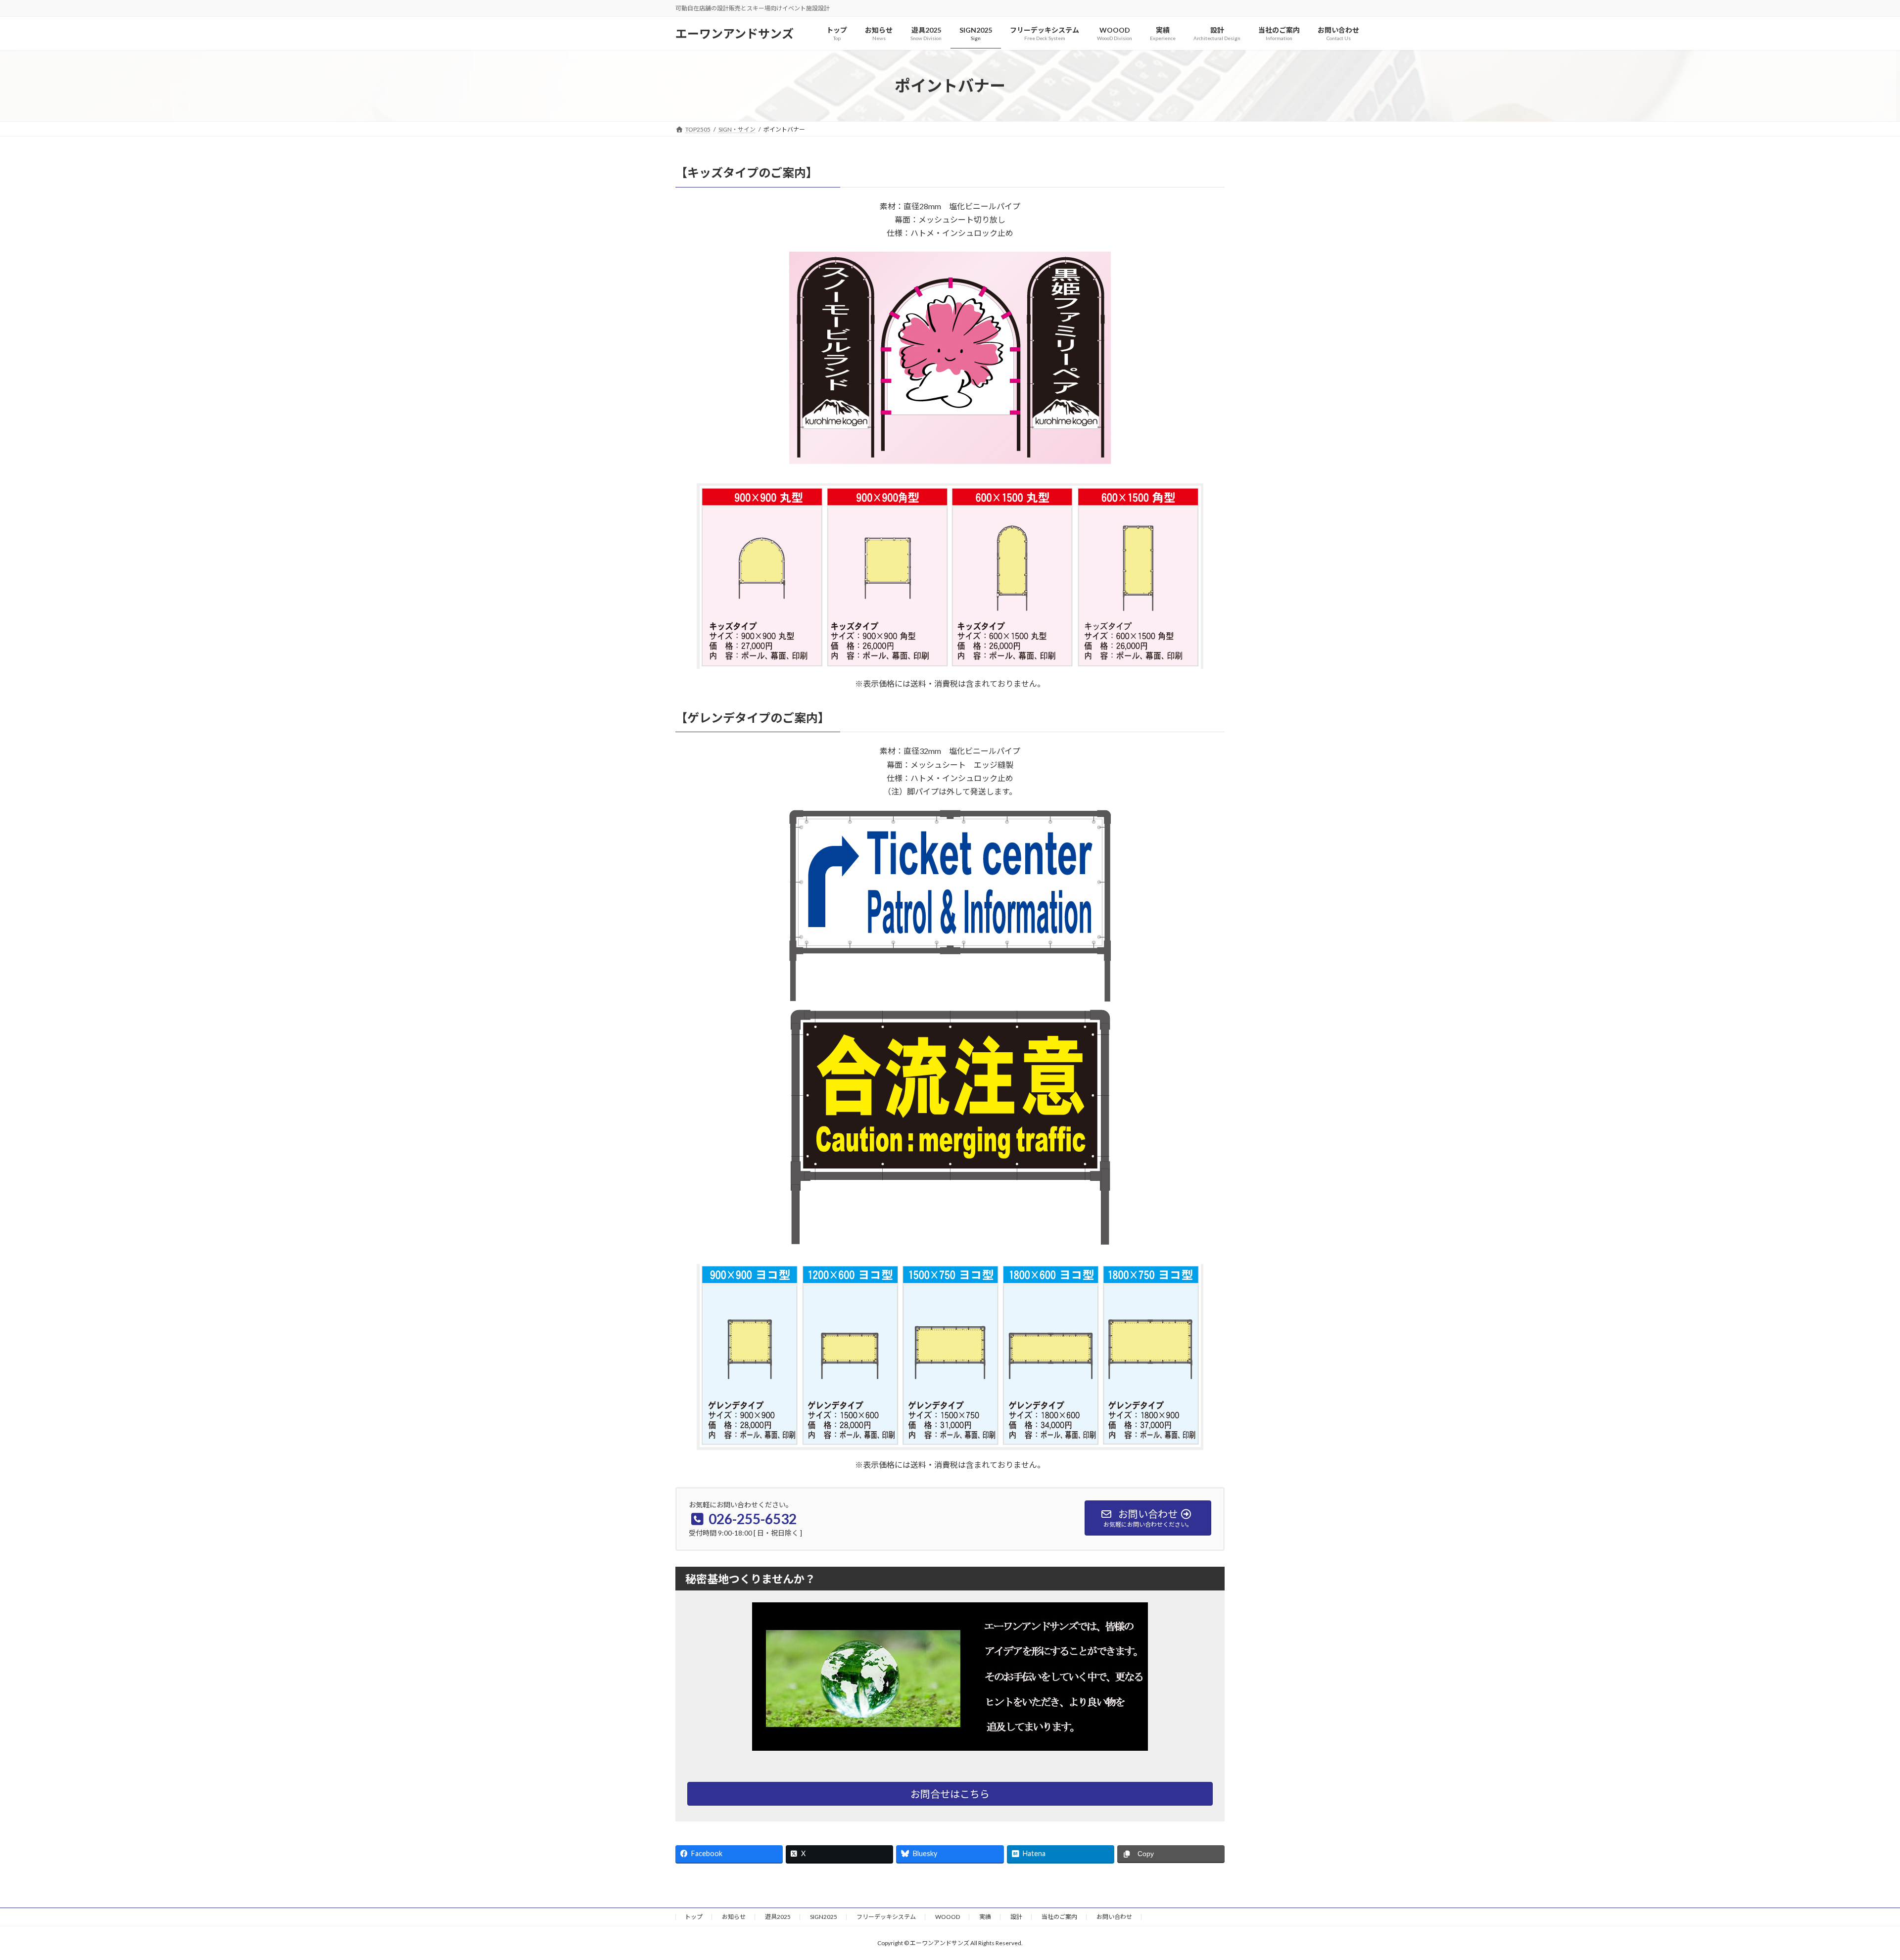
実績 (985, 1917)
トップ (694, 1917)
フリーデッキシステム (886, 1917)
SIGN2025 (824, 1917)
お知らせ (734, 1917)
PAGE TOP (1850, 1892)
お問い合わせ (1114, 1917)
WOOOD (948, 1917)
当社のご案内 (1059, 1917)
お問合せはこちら (950, 1794)
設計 (1016, 1917)
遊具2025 (778, 1917)
